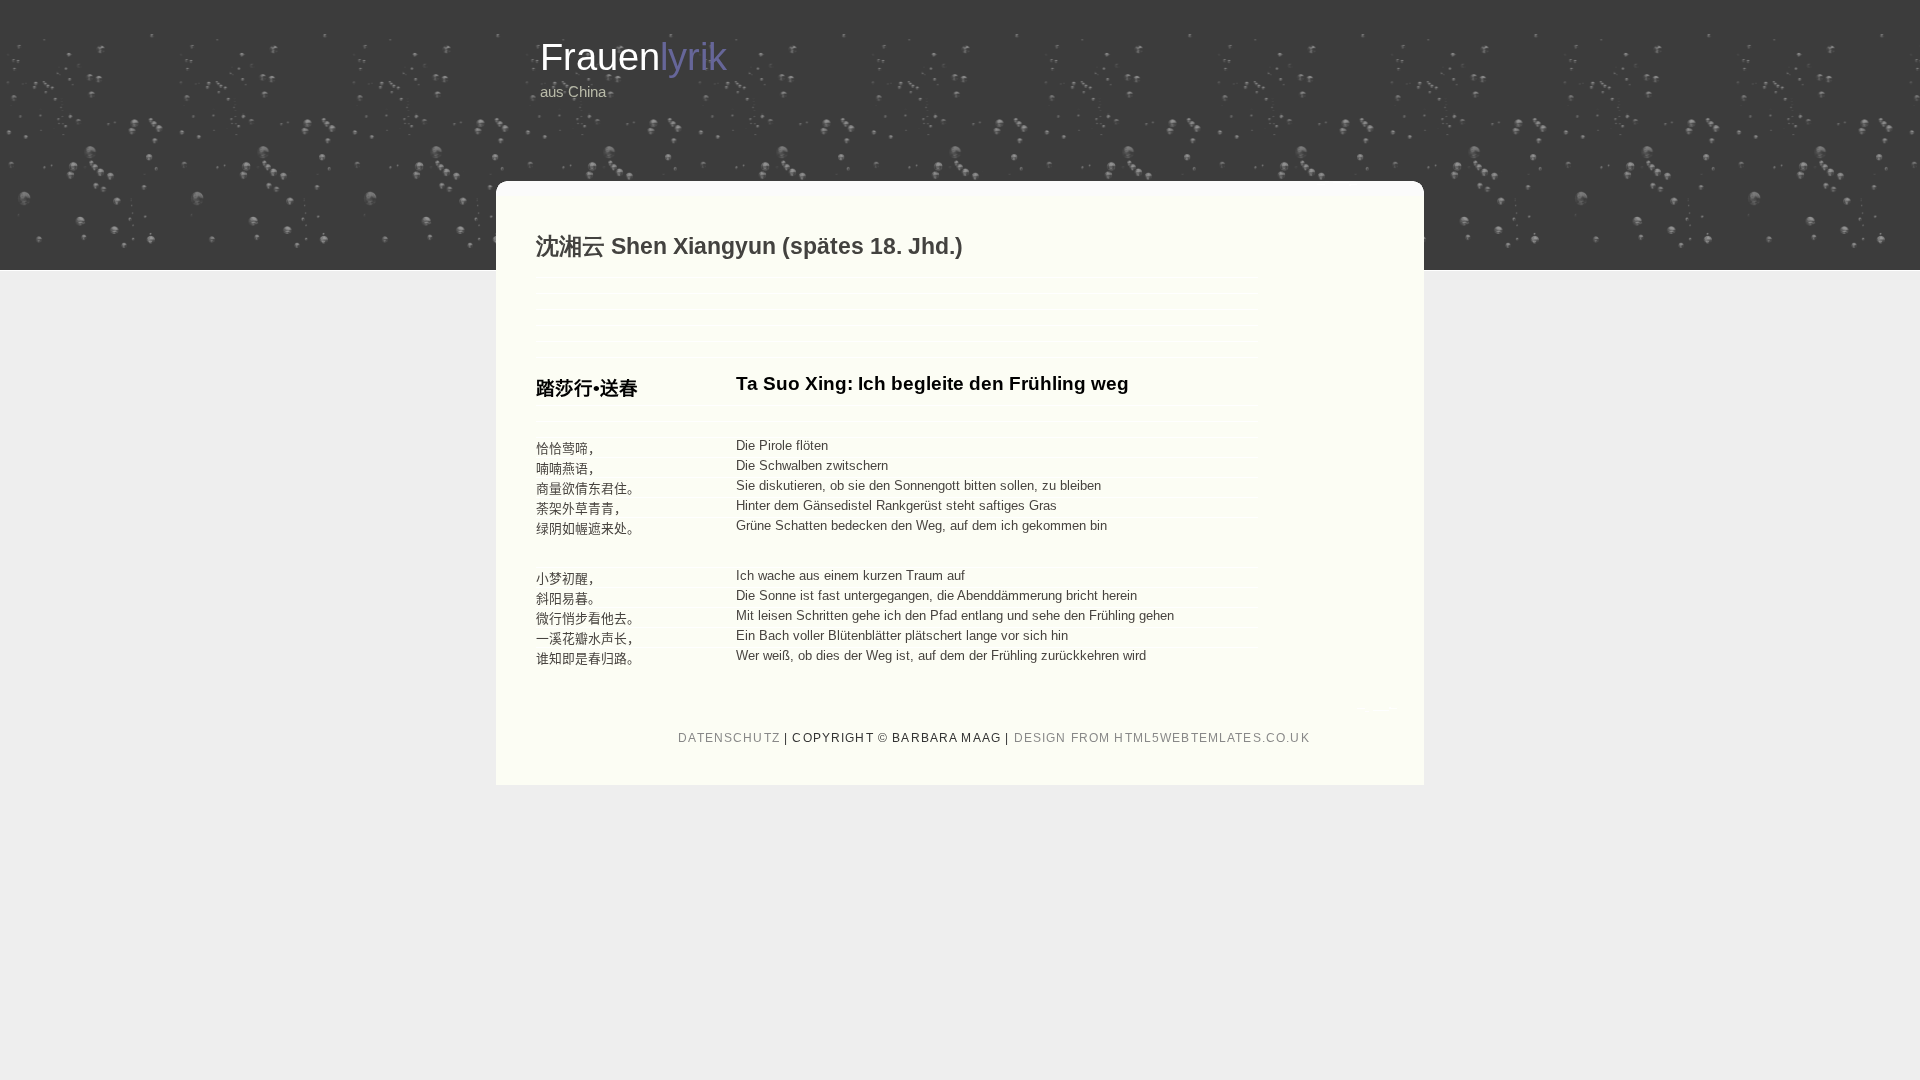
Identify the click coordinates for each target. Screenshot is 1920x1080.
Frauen (633, 56)
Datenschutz (729, 738)
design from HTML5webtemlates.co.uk (1162, 738)
